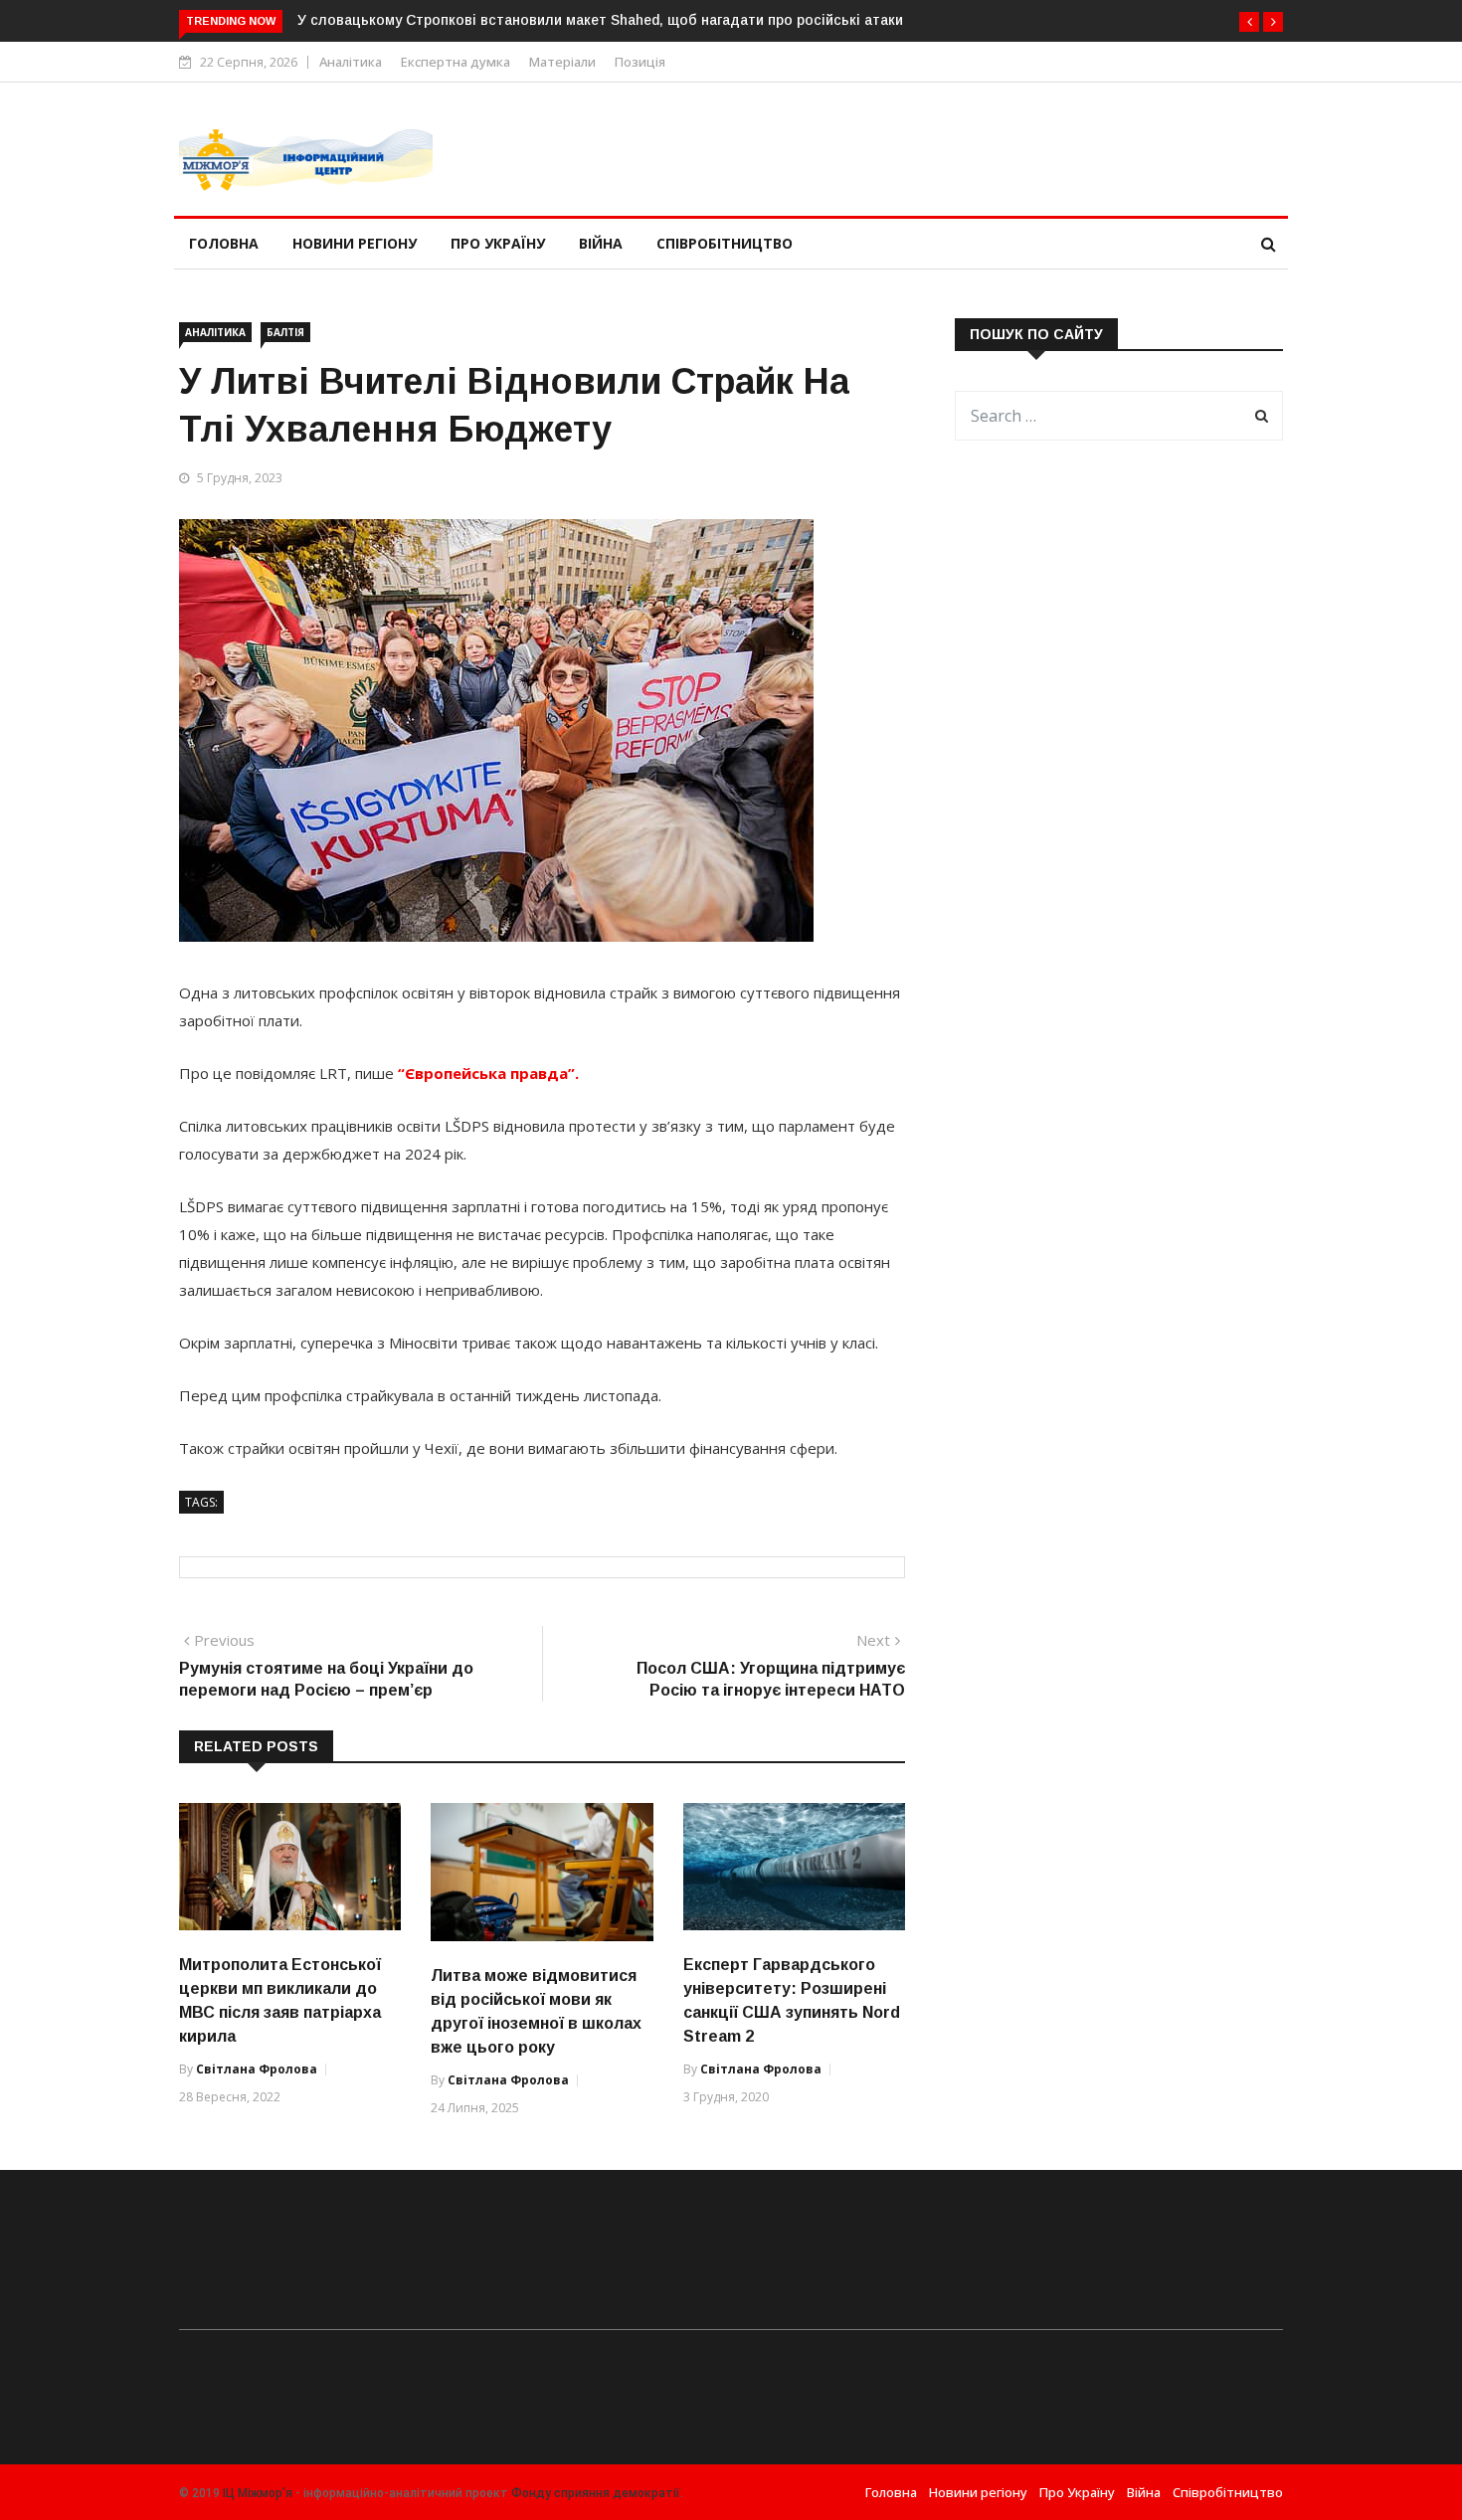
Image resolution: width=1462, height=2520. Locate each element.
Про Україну (498, 243)
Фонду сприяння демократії (596, 2493)
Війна (601, 243)
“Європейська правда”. (486, 1073)
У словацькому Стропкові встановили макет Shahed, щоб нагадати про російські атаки (600, 20)
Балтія (285, 332)
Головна (224, 243)
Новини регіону (355, 243)
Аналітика (351, 62)
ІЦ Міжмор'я (258, 2493)
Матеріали (562, 62)
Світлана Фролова (257, 2069)
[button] (1249, 22)
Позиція (640, 62)
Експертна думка (456, 62)
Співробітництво (725, 243)
